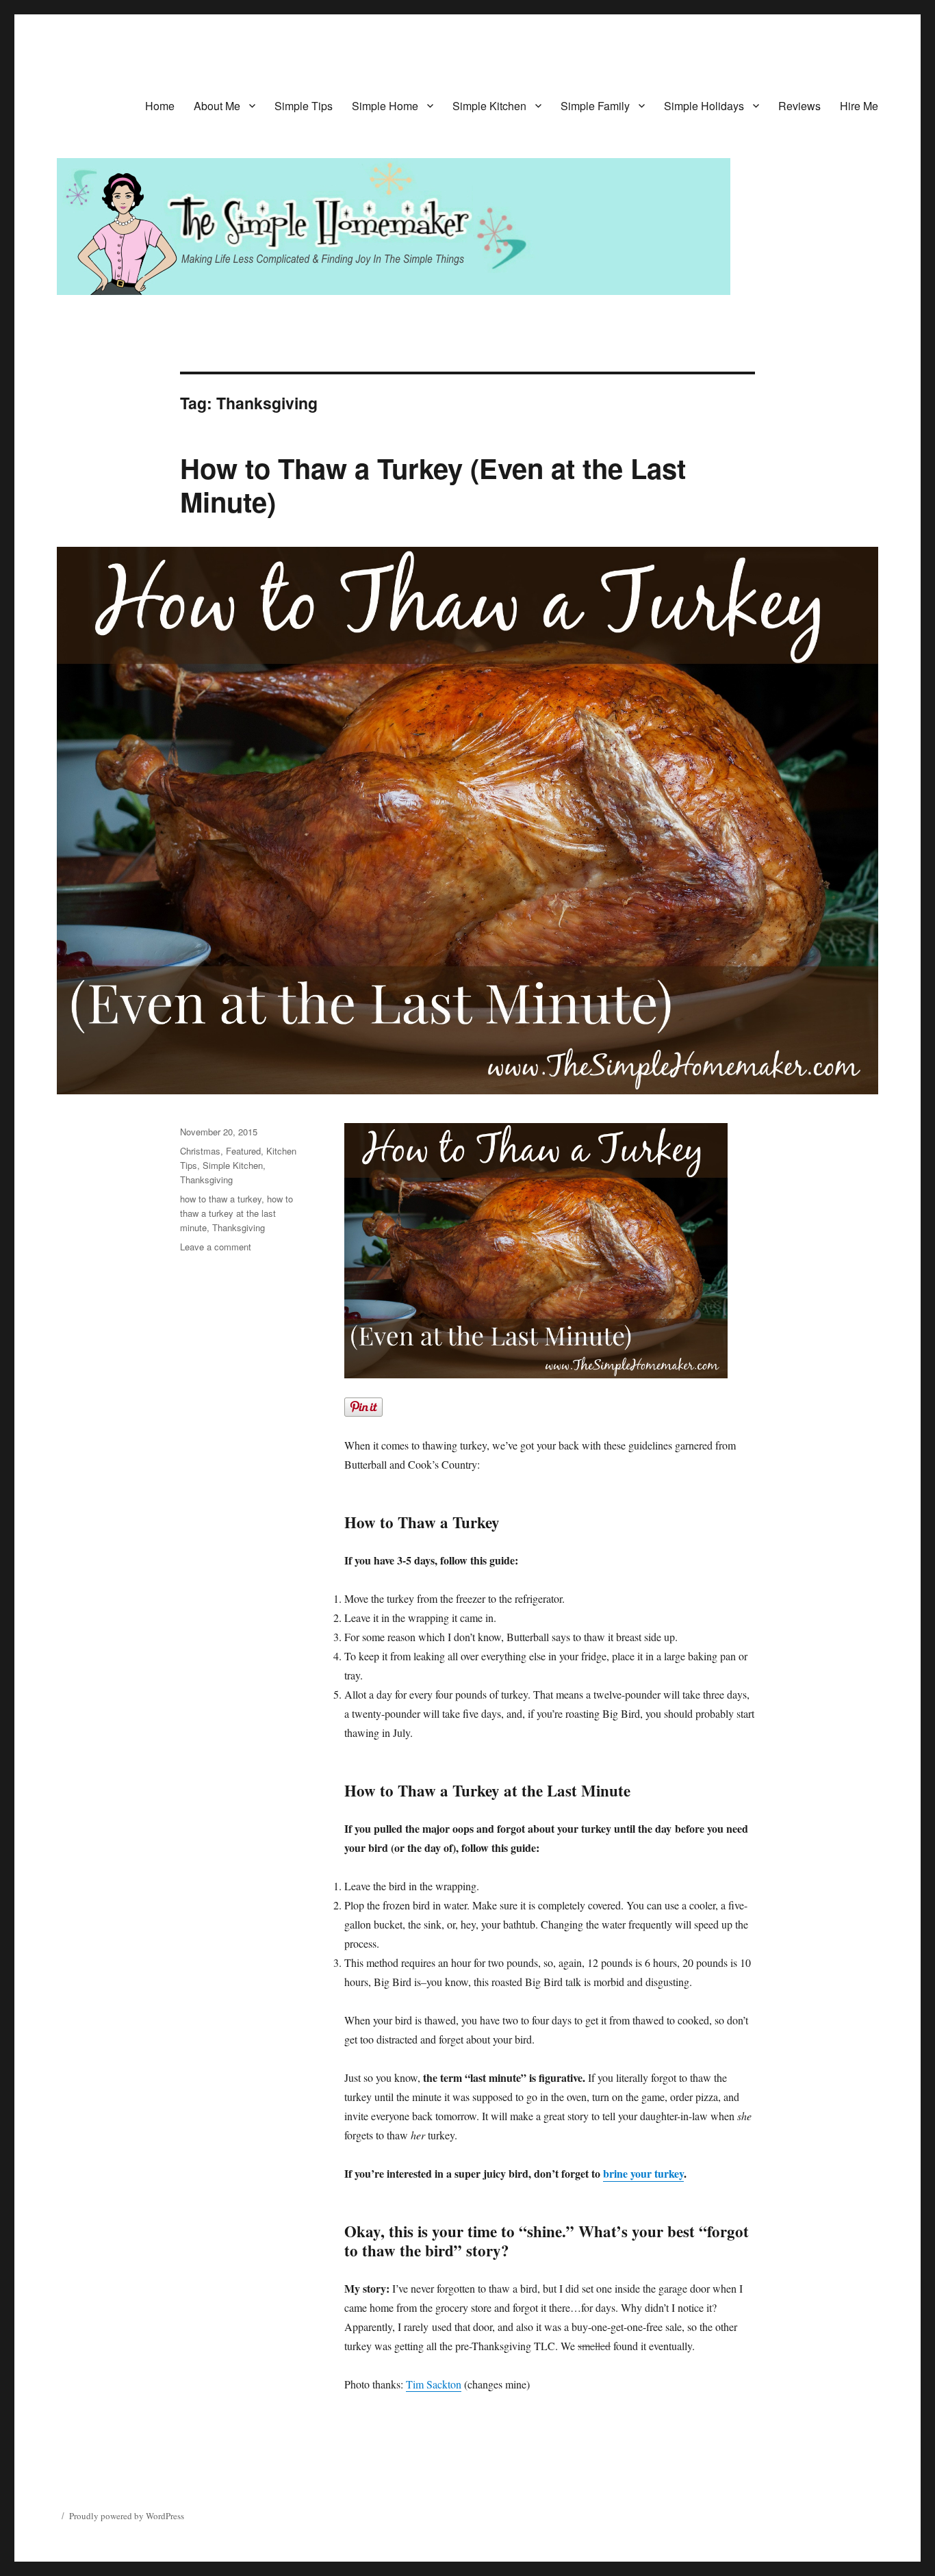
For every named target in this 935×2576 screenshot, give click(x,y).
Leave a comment (216, 1247)
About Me (217, 106)
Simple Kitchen (489, 106)
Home (160, 106)
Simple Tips (304, 106)
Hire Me (859, 106)
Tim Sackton (434, 2384)
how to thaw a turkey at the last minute (236, 1213)
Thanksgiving (206, 1180)
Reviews (799, 106)
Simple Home (385, 106)
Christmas (200, 1151)
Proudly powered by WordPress (127, 2516)
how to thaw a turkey (221, 1199)
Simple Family (595, 106)
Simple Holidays (704, 106)
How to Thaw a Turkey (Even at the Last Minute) (433, 485)
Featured (243, 1151)
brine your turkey (643, 2173)
